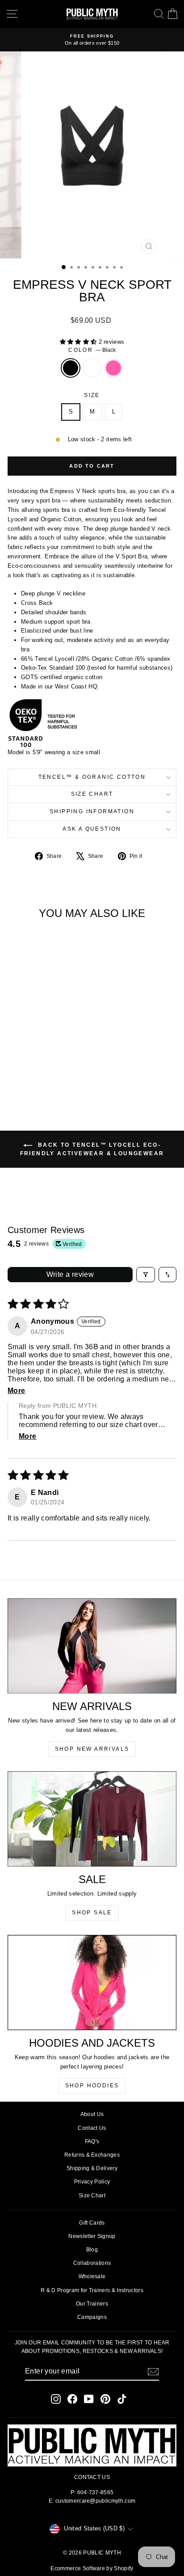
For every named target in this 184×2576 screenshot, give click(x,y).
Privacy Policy (92, 2182)
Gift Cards (92, 2223)
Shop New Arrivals (92, 1749)
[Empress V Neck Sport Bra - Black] (29, 1077)
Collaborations (92, 2263)
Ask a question (92, 829)
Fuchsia (113, 368)
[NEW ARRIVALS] (92, 1646)
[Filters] (146, 1275)
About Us (92, 2114)
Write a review (70, 1274)
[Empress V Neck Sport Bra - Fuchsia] (50, 1077)
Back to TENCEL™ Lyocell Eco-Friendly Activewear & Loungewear (92, 1149)
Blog (92, 2250)
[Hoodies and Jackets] (92, 1982)
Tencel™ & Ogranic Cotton (92, 777)
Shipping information (92, 811)
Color (92, 350)
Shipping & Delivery (92, 2168)
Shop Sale (92, 1913)
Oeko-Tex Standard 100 (53, 668)
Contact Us (92, 2128)
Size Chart (92, 794)
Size (92, 395)
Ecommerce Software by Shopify (92, 2568)
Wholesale (92, 2276)
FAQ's (92, 2141)
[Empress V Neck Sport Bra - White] (40, 1077)
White (92, 368)
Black (71, 368)
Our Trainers (92, 2304)
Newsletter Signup (92, 2236)
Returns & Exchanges (92, 2155)
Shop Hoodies (92, 2086)
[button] (79, 342)
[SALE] (92, 1819)
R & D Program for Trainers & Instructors (92, 2290)
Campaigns (92, 2317)
